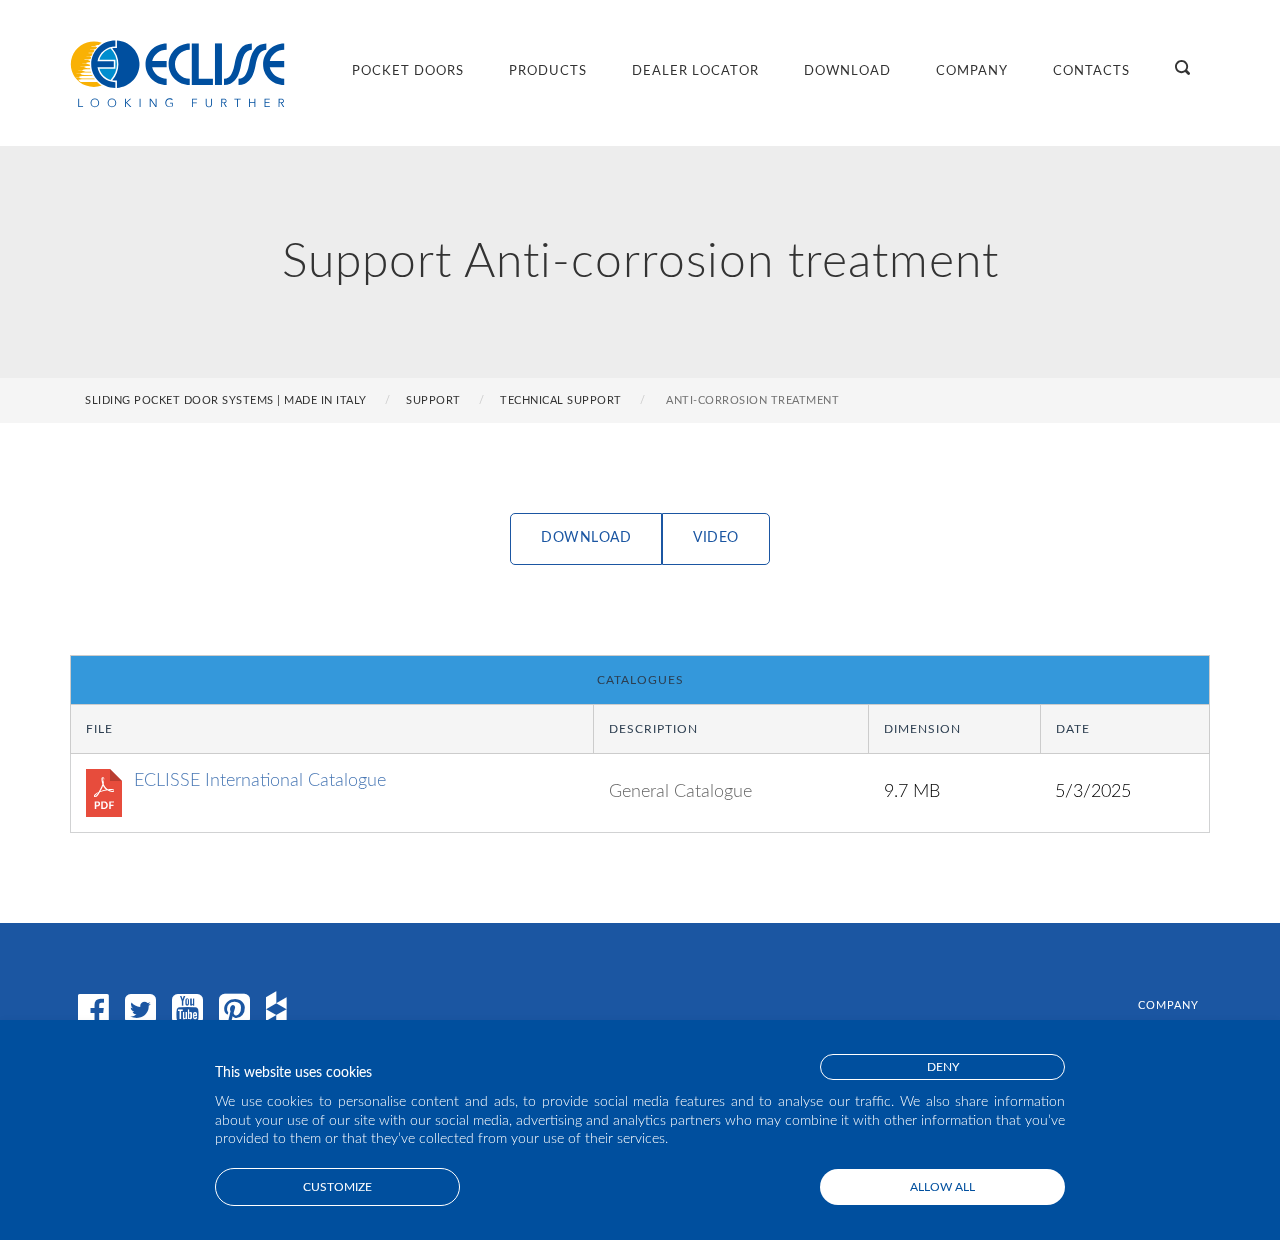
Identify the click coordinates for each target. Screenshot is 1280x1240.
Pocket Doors (408, 71)
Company (972, 71)
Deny (943, 1067)
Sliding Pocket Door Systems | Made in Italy (226, 400)
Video (716, 538)
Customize (337, 1187)
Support (433, 400)
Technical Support (561, 400)
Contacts (1091, 71)
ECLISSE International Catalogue (260, 781)
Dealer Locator (695, 71)
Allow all (942, 1187)
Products (548, 71)
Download (847, 71)
